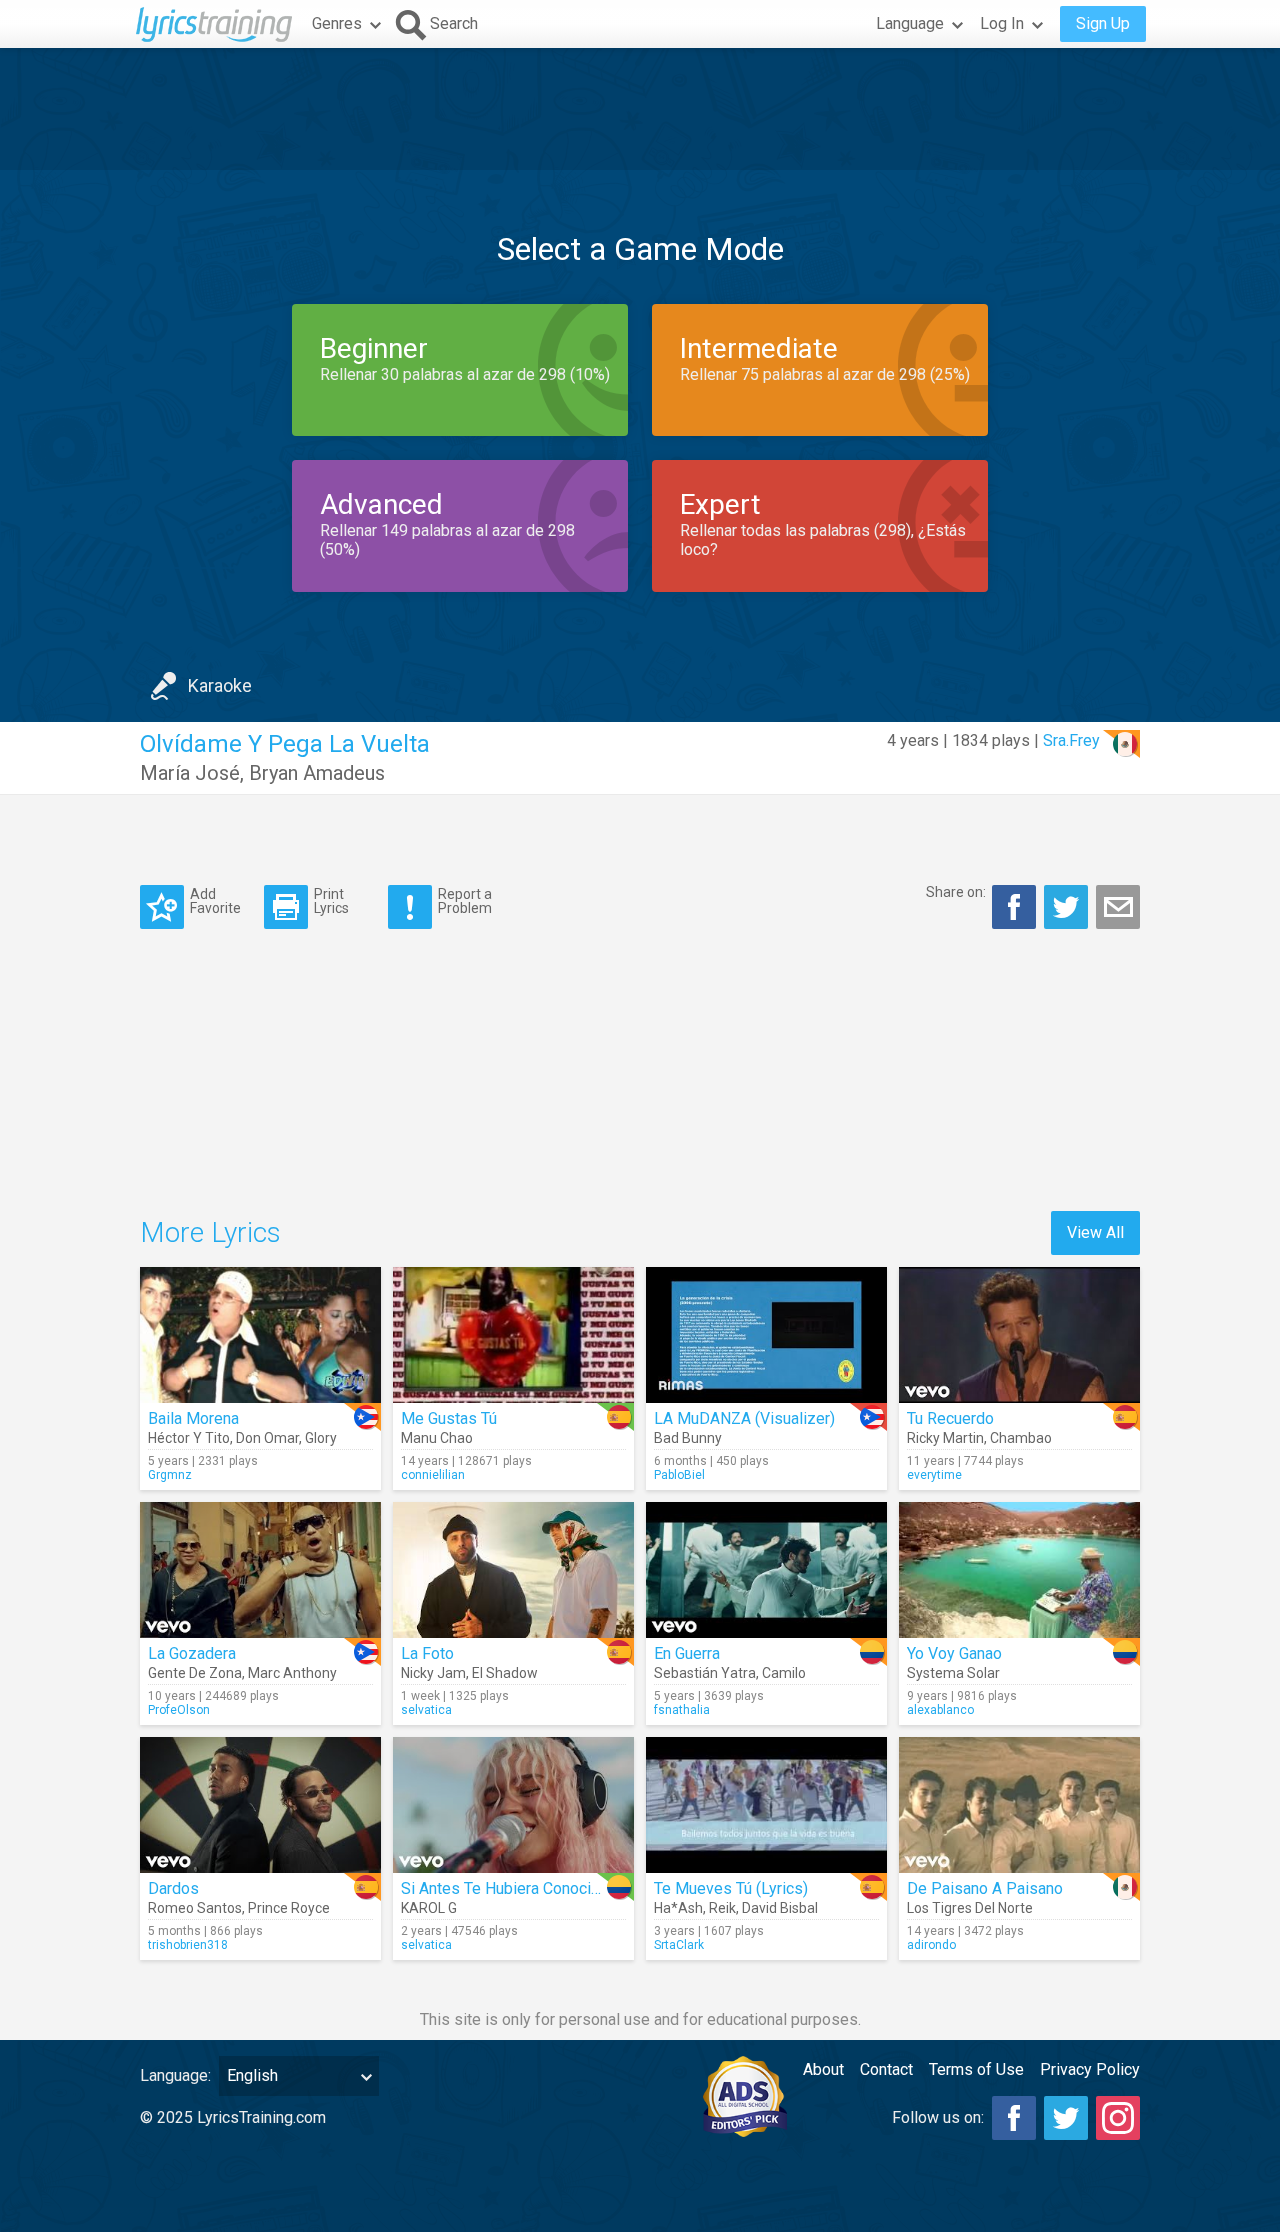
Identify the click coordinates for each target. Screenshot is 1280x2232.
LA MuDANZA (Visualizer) (744, 1418)
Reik (722, 1908)
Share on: (956, 892)
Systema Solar (953, 1673)
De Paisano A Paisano (985, 1888)
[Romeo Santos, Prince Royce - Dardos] (260, 1805)
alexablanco (940, 1710)
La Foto (427, 1653)
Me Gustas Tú (449, 1418)
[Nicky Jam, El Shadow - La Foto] (513, 1570)
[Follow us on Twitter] (1066, 2118)
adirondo (931, 1945)
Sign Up (1103, 23)
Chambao (1021, 1438)
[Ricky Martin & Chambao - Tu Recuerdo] (1019, 1335)
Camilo (784, 1673)
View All (1095, 1232)
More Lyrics (210, 1232)
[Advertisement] (640, 109)
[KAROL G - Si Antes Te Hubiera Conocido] (513, 1805)
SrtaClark (679, 1945)
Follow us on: (938, 2117)
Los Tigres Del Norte (970, 1908)
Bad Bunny (688, 1438)
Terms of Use (976, 2069)
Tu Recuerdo (950, 1418)
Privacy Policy (1090, 2069)
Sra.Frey (1071, 740)
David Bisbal (780, 1908)
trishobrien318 (188, 1945)
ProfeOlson (179, 1710)
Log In (1002, 23)
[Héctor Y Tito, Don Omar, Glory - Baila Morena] (260, 1335)
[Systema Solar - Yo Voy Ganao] (1019, 1570)
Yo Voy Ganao (954, 1653)
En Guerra (687, 1653)
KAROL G (429, 1908)
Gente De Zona (195, 1673)
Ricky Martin (945, 1438)
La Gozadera (192, 1653)
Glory (321, 1438)
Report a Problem (465, 900)
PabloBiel (679, 1475)
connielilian (433, 1475)
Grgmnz (170, 1475)
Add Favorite (215, 900)
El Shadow (505, 1673)
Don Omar (267, 1438)
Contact (886, 2069)
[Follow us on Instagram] (1118, 2118)
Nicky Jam (433, 1673)
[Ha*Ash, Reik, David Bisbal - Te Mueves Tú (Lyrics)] (766, 1805)
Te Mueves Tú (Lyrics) (731, 1888)
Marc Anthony (292, 1673)
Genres (337, 23)
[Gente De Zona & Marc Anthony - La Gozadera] (260, 1570)
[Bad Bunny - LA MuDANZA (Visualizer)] (766, 1335)
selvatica (426, 1710)
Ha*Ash (678, 1908)
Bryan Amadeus (317, 773)
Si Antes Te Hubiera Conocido (505, 1888)
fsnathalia (682, 1710)
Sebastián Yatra (705, 1673)
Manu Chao (437, 1438)
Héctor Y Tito (189, 1438)
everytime (934, 1475)
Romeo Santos (195, 1908)
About (823, 2069)
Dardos (173, 1888)
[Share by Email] (1118, 907)
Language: (175, 2075)
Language (910, 23)
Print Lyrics (331, 900)
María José (190, 773)
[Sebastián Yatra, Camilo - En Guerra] (766, 1570)
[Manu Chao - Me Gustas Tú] (513, 1335)
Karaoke (220, 685)
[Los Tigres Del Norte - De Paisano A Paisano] (1019, 1805)
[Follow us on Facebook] (1014, 2118)
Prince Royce (289, 1908)
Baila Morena (193, 1418)
